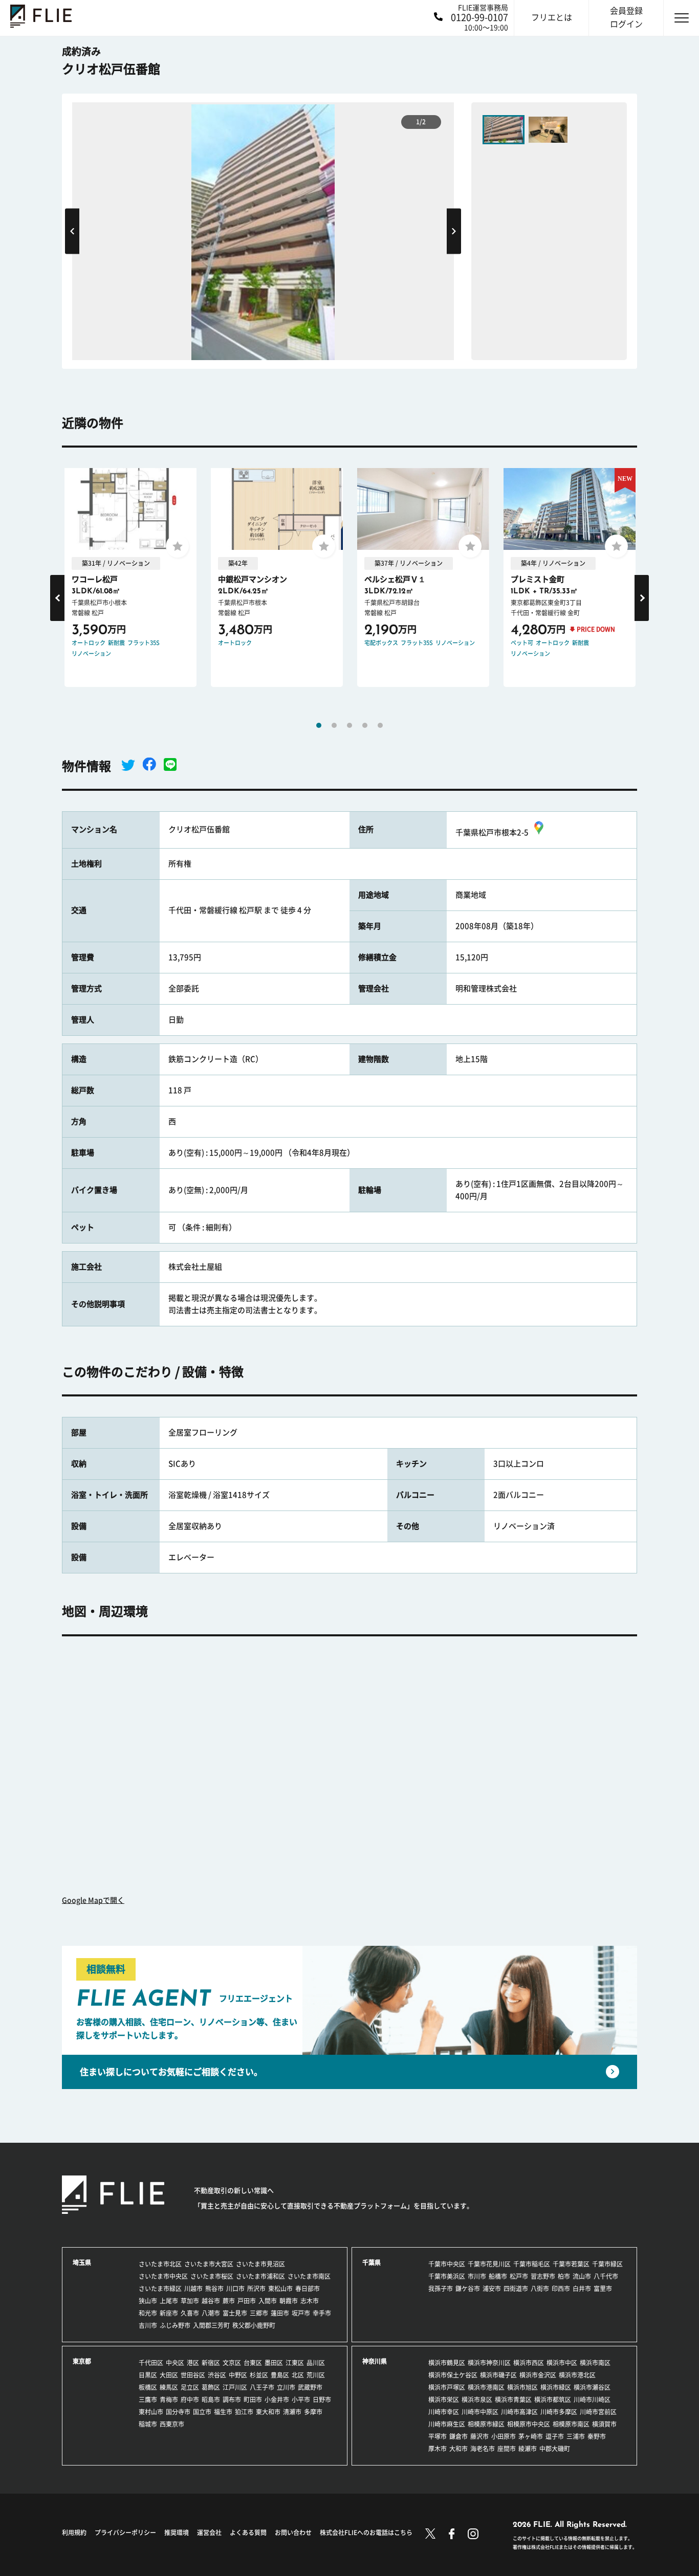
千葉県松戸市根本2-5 (492, 832)
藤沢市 (479, 2436)
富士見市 (235, 2313)
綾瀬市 (528, 2449)
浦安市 (492, 2289)
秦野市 (597, 2436)
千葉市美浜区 (447, 2276)
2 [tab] (334, 725)
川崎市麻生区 (447, 2424)
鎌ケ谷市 (468, 2289)
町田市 (253, 2400)
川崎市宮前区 (598, 2412)
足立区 (190, 2387)
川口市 (235, 2289)
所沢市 (256, 2289)
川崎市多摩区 (559, 2412)
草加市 (190, 2301)
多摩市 (313, 2412)
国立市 (202, 2412)
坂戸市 (301, 2313)
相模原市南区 (571, 2424)
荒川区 (316, 2375)
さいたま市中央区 (163, 2276)
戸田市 (247, 2301)
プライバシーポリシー (125, 2533)
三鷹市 (148, 2400)
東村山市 (151, 2412)
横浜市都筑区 (553, 2400)
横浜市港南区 (486, 2387)
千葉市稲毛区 (532, 2264)
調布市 (232, 2400)
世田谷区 (193, 2375)
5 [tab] (380, 725)
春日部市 (308, 2289)
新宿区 (211, 2363)
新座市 (169, 2313)
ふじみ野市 (175, 2325)
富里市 (603, 2289)
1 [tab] (319, 725)
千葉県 (372, 2262)
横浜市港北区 (577, 2375)
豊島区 (280, 2375)
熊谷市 (214, 2289)
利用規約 (74, 2533)
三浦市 (576, 2436)
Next (454, 231)
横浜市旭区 (522, 2387)
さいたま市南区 (309, 2276)
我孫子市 (441, 2289)
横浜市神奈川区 (489, 2363)
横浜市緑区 (556, 2387)
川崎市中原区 (480, 2412)
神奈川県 (375, 2361)
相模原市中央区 (529, 2424)
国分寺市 (178, 2412)
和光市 (148, 2313)
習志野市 (543, 2276)
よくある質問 (248, 2533)
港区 (193, 2363)
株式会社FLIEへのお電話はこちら (366, 2533)
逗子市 (555, 2436)
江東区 (295, 2363)
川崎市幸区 (444, 2412)
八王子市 (262, 2387)
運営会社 (209, 2533)
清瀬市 (292, 2412)
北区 (298, 2375)
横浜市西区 (529, 2363)
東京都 (82, 2361)
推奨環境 (177, 2533)
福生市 (223, 2412)
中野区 (238, 2375)
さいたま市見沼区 (260, 2264)
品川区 (316, 2363)
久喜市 (190, 2313)
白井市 (582, 2289)
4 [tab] (365, 725)
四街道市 (516, 2289)
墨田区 (274, 2363)
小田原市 (504, 2436)
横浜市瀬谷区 (592, 2387)
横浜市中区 (562, 2363)
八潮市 (211, 2313)
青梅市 (169, 2400)
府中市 (190, 2400)
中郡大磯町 (555, 2449)
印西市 (561, 2289)
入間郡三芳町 (211, 2325)
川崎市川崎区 (592, 2400)
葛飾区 (211, 2387)
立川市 (286, 2387)
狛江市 (244, 2412)
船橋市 (498, 2276)
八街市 (540, 2289)
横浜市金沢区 (538, 2375)
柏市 (564, 2276)
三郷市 (259, 2313)
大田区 (169, 2375)
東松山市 (280, 2289)
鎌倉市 (458, 2436)
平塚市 (438, 2436)
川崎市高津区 (519, 2412)
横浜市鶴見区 (447, 2363)
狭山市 (148, 2301)
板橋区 (148, 2387)
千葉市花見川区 (489, 2264)
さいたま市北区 (160, 2264)
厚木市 (438, 2449)
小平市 (301, 2400)
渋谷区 (217, 2375)
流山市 (582, 2276)
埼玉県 (82, 2262)
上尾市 (169, 2301)
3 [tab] (349, 725)
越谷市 (211, 2301)
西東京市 (172, 2424)
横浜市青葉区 (513, 2400)
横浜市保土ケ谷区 (453, 2375)
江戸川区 (235, 2387)
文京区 (232, 2363)
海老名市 (483, 2449)
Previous (72, 231)
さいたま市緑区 (160, 2289)
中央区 (175, 2363)
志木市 (310, 2301)
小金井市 (277, 2400)
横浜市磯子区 (498, 2375)
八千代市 (606, 2276)
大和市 (458, 2449)
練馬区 (169, 2387)
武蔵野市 (310, 2387)
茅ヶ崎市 (531, 2436)
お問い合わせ (293, 2533)
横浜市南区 (595, 2363)
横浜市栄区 (444, 2400)
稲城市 (148, 2424)
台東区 (253, 2363)
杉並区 (259, 2375)
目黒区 (148, 2375)
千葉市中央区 (447, 2264)
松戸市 (519, 2276)
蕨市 (229, 2301)
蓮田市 (280, 2313)
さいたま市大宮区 (209, 2264)
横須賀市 (604, 2424)
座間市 (507, 2449)
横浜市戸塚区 (447, 2387)
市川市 (477, 2276)
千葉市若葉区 (571, 2264)
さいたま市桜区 (212, 2276)
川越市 (193, 2289)
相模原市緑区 (486, 2424)
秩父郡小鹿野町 (254, 2325)
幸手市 (322, 2313)
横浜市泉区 (477, 2400)
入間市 (268, 2301)
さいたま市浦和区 (260, 2276)
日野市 (322, 2400)
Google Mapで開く (93, 1900)
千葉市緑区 (607, 2264)
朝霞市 (289, 2301)
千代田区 (151, 2363)
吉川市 (148, 2325)
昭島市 (211, 2400)
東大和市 (268, 2412)
